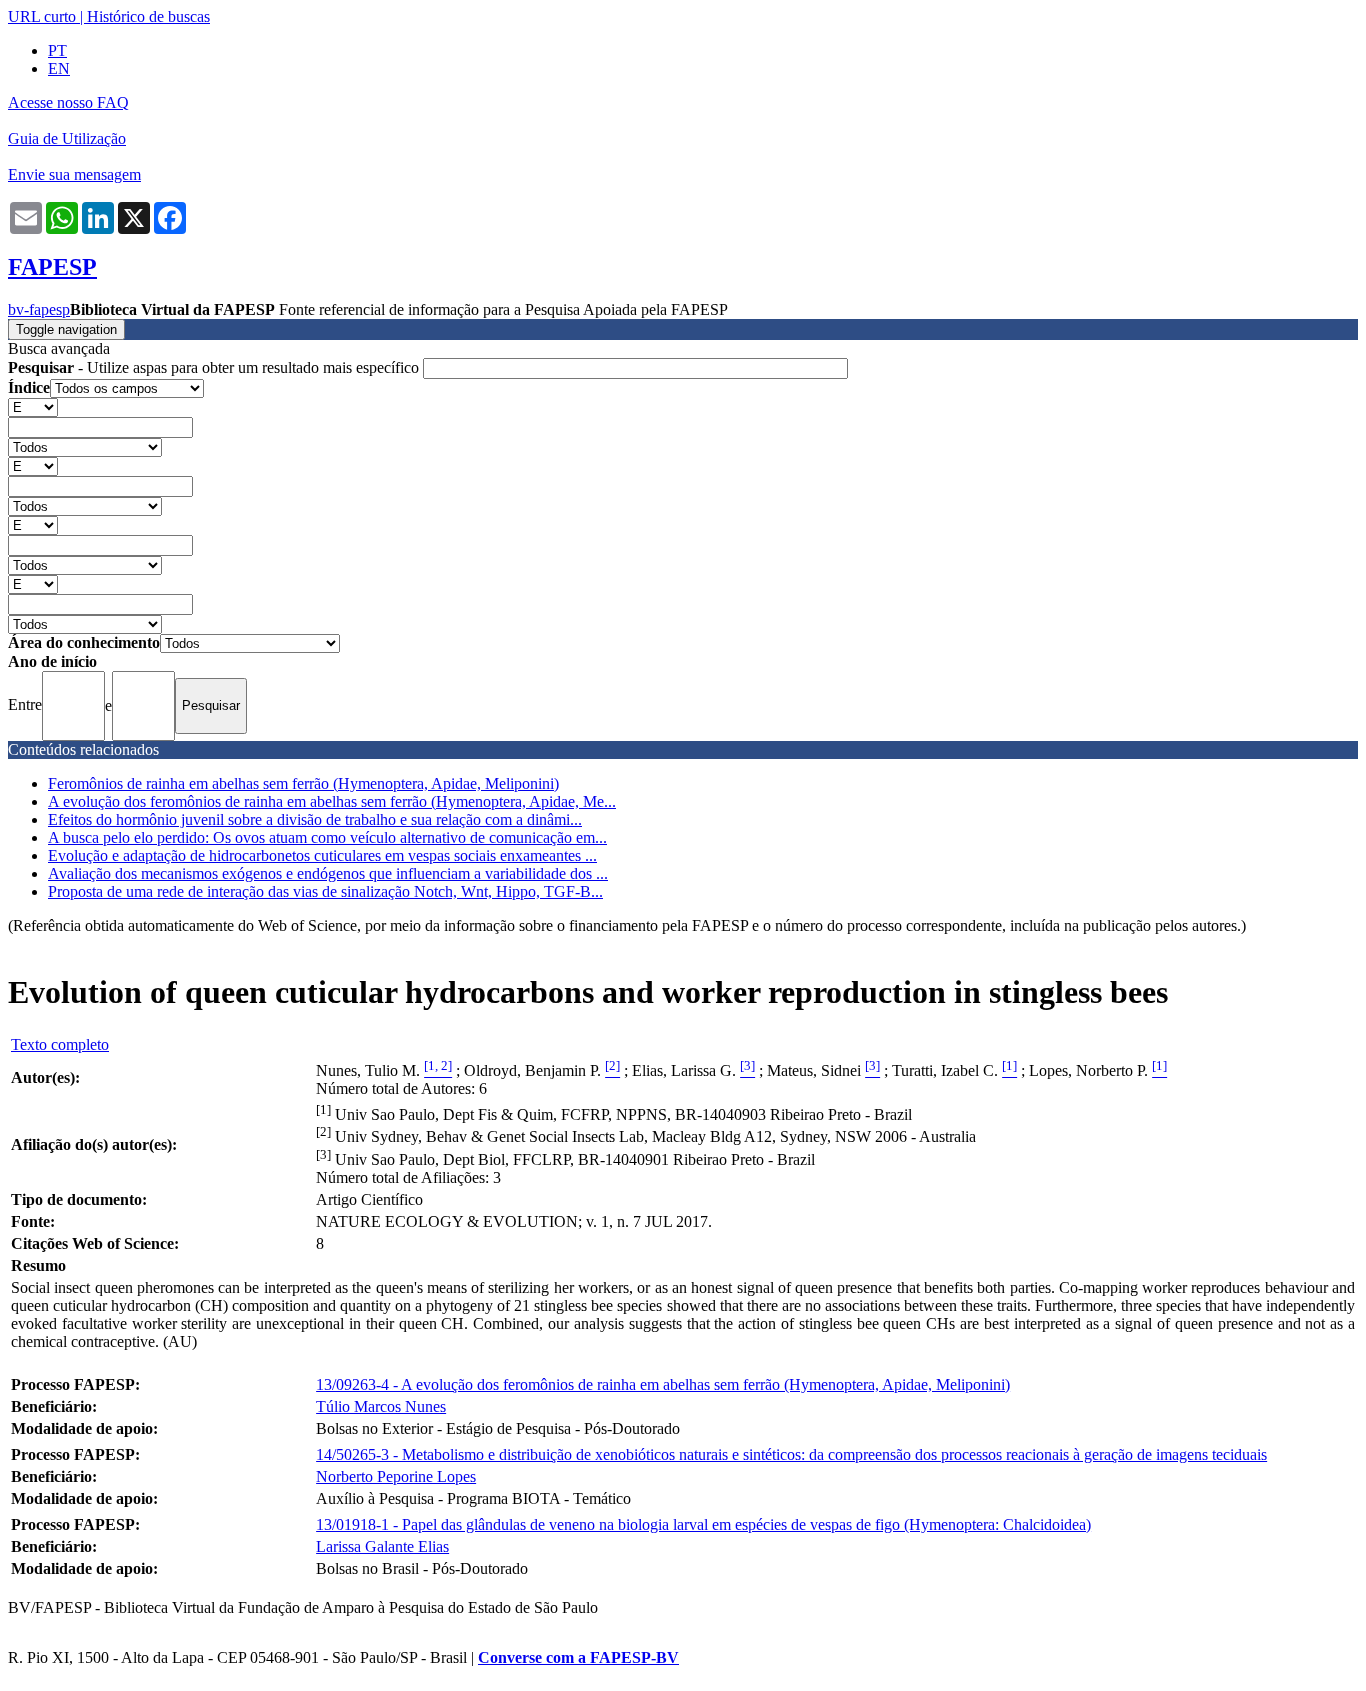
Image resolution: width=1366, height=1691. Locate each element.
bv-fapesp (39, 309)
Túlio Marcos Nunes (381, 1406)
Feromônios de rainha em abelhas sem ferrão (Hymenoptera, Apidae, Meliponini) (303, 783)
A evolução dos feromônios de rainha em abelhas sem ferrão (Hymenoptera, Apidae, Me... (332, 801)
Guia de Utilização (67, 138)
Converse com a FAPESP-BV (578, 1657)
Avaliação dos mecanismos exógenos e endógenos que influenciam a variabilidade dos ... (328, 873)
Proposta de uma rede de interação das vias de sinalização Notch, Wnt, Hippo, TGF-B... (325, 891)
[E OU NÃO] (33, 406)
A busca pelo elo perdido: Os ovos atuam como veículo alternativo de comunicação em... (327, 837)
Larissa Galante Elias (382, 1546)
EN (59, 68)
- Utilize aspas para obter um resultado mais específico (215, 367)
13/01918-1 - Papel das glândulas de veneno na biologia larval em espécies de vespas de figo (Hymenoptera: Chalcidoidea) (703, 1524)
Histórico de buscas (148, 16)
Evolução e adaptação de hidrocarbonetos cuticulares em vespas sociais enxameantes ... (322, 855)
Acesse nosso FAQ (68, 102)
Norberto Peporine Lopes (396, 1476)
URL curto (42, 16)
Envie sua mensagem (74, 174)
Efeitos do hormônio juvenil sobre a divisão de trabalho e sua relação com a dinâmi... (315, 819)
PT (57, 50)
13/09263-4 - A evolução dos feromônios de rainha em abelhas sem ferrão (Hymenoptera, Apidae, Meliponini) (663, 1384)
